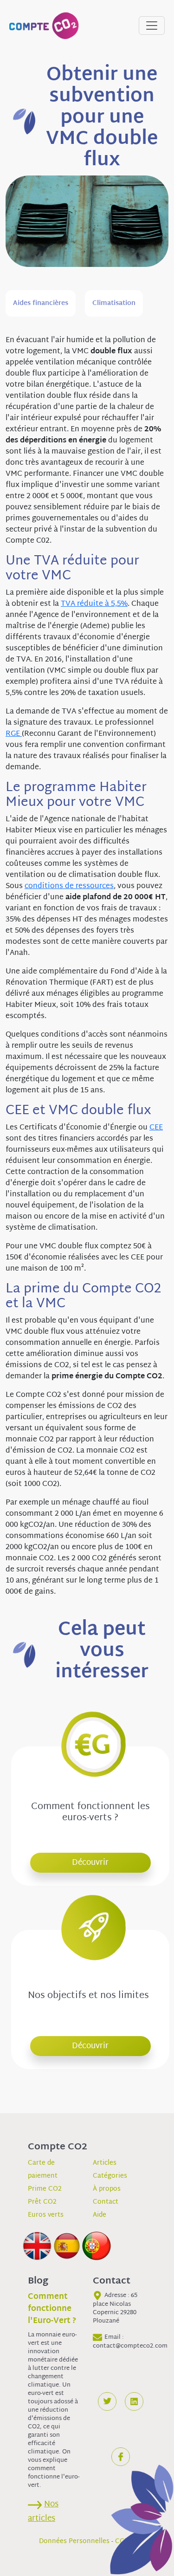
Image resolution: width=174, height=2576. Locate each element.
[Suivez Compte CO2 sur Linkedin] (134, 2401)
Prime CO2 (45, 2189)
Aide (100, 2215)
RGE (14, 734)
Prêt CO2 (42, 2202)
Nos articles (43, 2511)
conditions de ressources (69, 886)
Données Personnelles (74, 2541)
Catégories (110, 2176)
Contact (106, 2202)
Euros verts (46, 2215)
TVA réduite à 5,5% (94, 604)
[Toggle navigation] (152, 26)
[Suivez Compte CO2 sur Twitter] (107, 2401)
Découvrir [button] (90, 1863)
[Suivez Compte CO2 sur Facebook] (121, 2457)
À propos (107, 2189)
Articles (105, 2163)
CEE (156, 1128)
